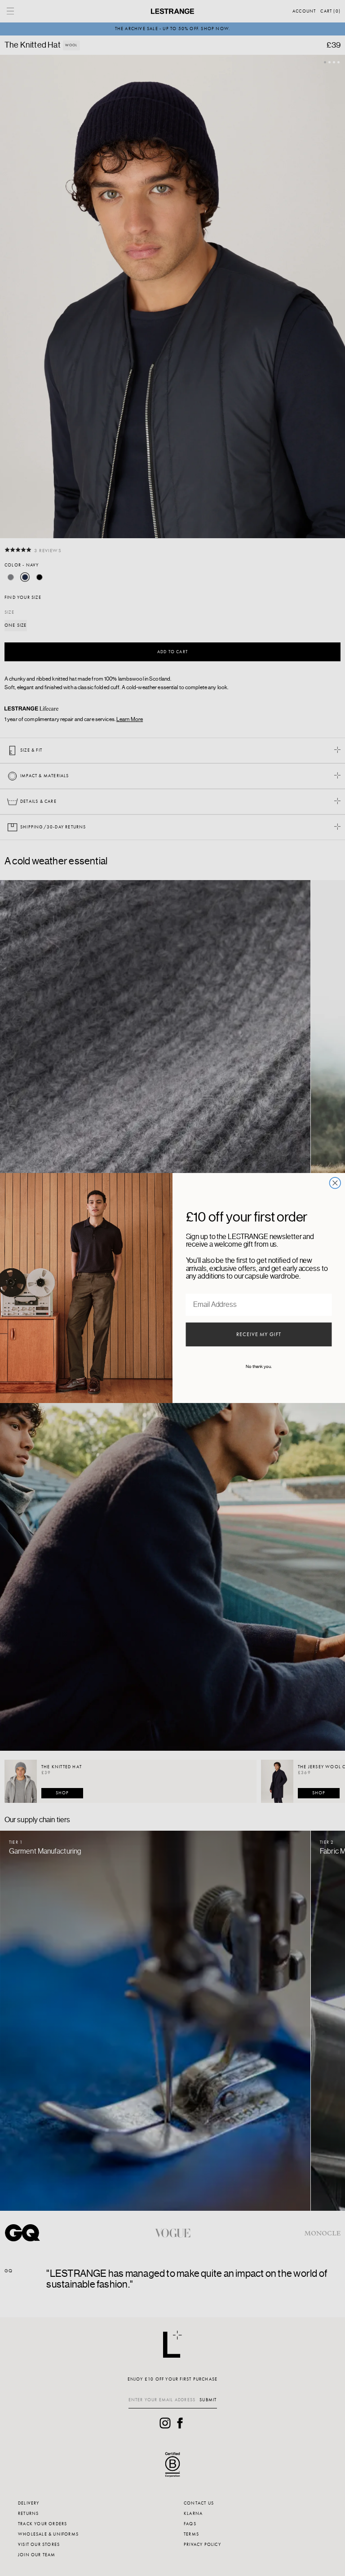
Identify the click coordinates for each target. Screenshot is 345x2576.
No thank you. (259, 1367)
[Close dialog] (335, 1183)
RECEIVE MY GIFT (259, 1335)
